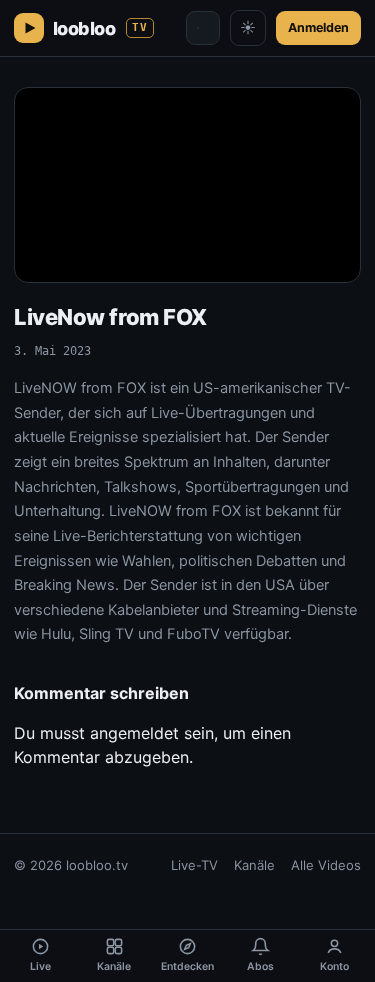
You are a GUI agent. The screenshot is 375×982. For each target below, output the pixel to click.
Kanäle (254, 865)
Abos (260, 966)
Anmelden (318, 27)
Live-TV (194, 865)
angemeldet (134, 733)
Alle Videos (326, 865)
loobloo (100, 28)
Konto (334, 966)
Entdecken (187, 966)
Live (40, 966)
